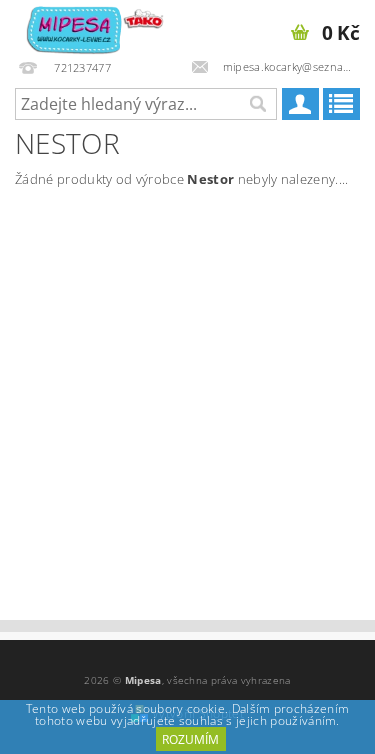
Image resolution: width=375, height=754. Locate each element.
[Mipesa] (94, 26)
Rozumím (190, 739)
